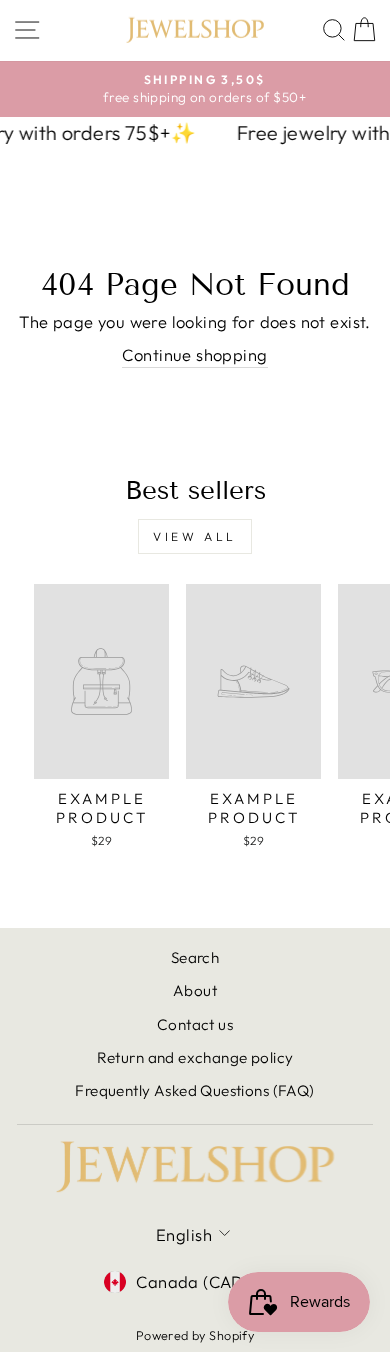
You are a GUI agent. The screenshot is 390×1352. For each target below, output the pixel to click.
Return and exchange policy (195, 1057)
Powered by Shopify (195, 1335)
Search (195, 957)
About (195, 990)
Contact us (195, 1024)
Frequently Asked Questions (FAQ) (194, 1090)
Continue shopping (194, 354)
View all (195, 536)
